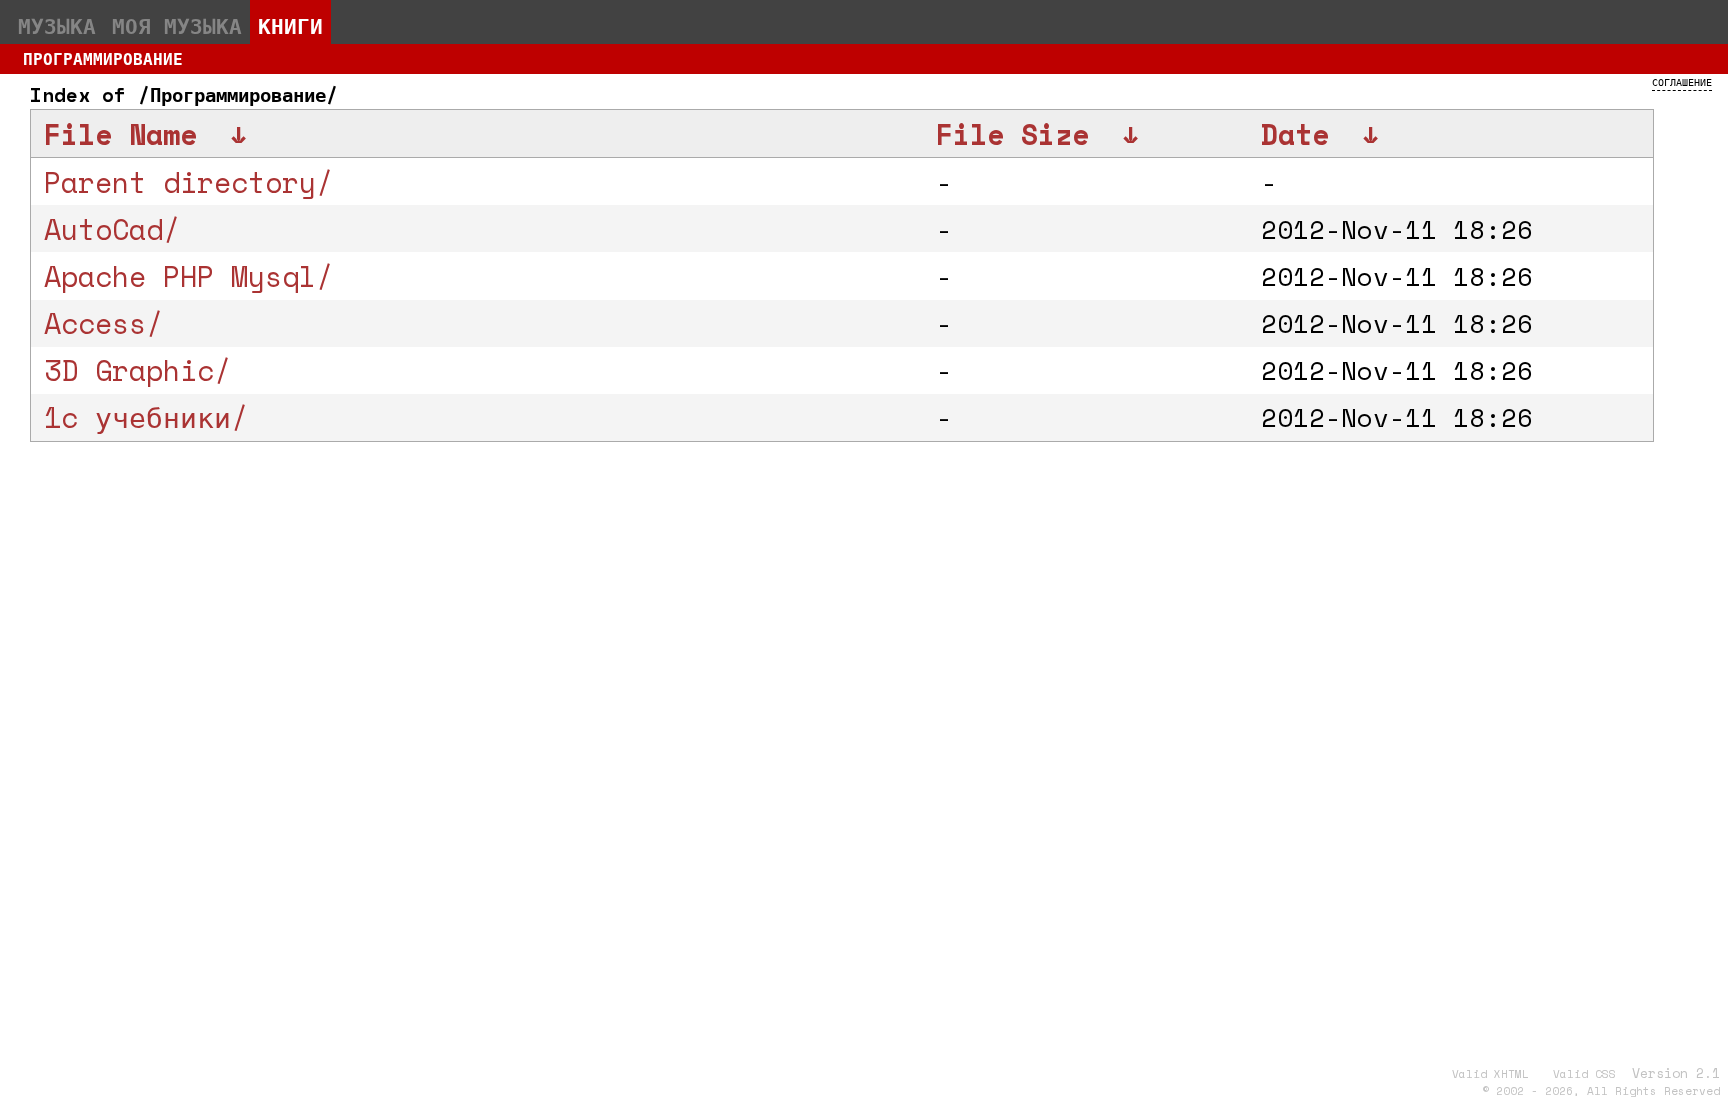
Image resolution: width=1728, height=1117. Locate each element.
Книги (290, 26)
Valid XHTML (1490, 1074)
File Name (120, 134)
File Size (1012, 134)
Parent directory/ (188, 182)
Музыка (57, 26)
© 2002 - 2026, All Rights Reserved (1601, 1091)
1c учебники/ (146, 417)
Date (1295, 134)
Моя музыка (177, 26)
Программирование (103, 59)
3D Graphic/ (137, 370)
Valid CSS (1584, 1074)
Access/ (103, 323)
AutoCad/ (112, 229)
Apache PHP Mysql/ (188, 276)
